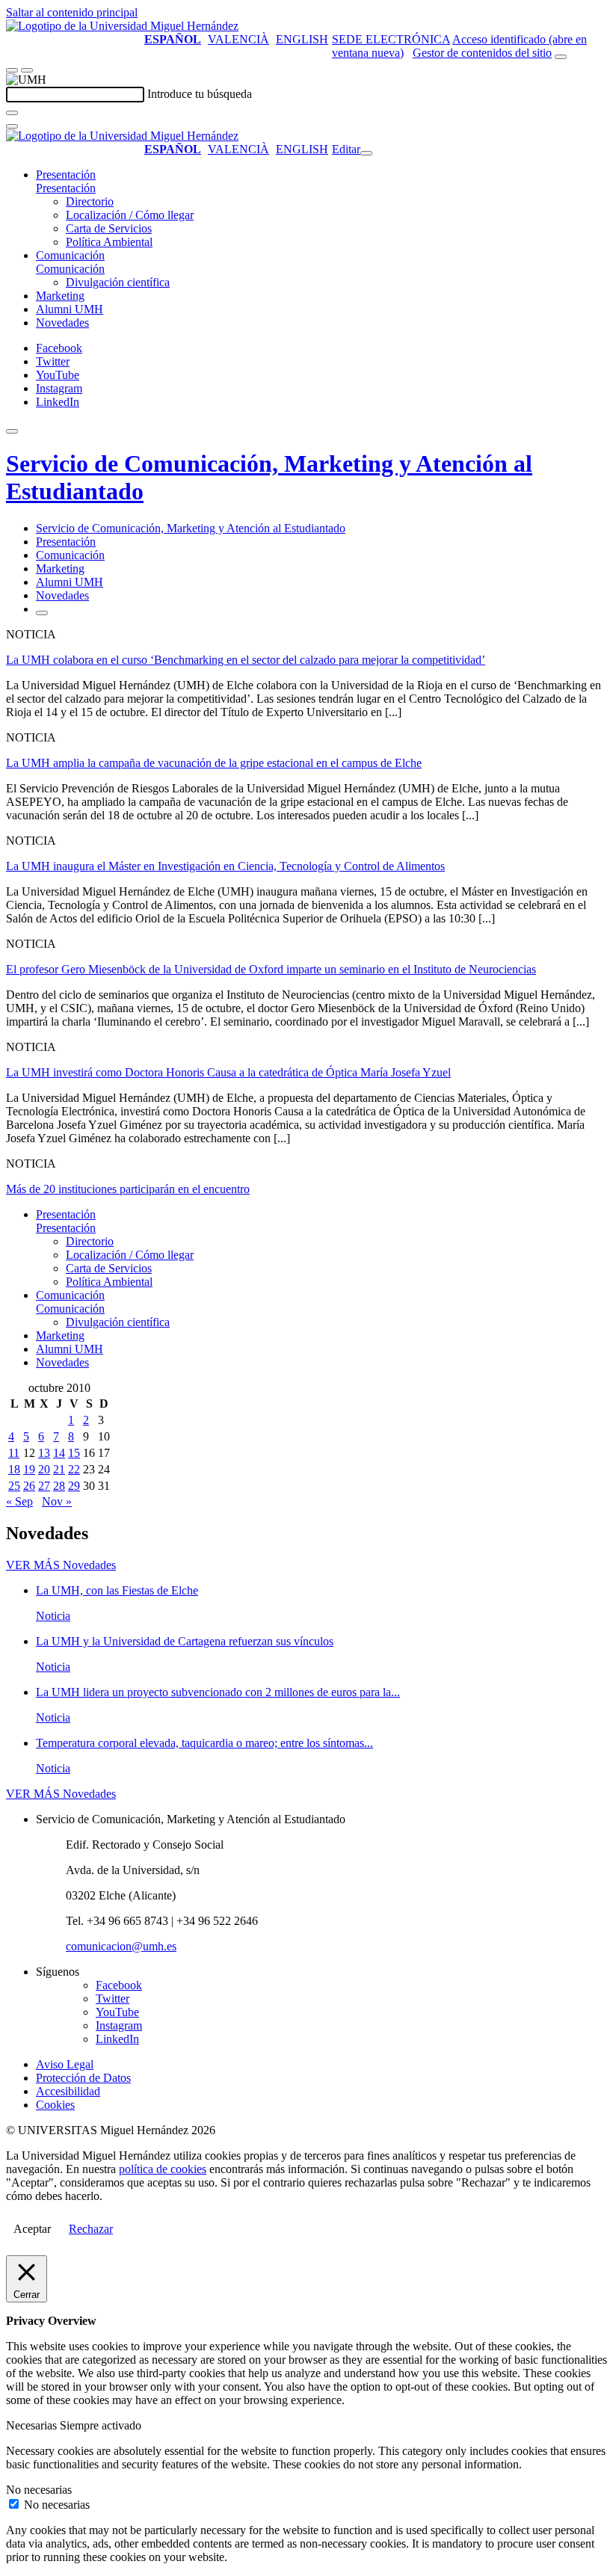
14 (59, 1453)
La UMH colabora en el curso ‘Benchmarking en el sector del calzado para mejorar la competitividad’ (246, 660)
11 (14, 1453)
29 (74, 1486)
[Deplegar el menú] (42, 613)
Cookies (55, 2105)
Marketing (60, 296)
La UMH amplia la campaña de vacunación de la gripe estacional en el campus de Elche (214, 763)
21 (59, 1469)
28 (59, 1486)
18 (14, 1469)
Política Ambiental (109, 242)
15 (74, 1453)
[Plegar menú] (366, 153)
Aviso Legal (65, 2064)
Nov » (57, 1501)
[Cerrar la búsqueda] (12, 126)
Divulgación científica (118, 282)
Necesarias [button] (33, 2425)
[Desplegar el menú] (27, 70)
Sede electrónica (391, 39)
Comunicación (70, 255)
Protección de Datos (83, 2078)
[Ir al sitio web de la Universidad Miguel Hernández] (122, 26)
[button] (66, 188)
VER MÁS (61, 1565)
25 (14, 1486)
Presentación (66, 175)
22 (74, 1469)
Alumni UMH (70, 309)
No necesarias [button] (39, 2490)
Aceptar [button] (32, 2229)
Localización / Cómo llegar (130, 215)
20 (44, 1469)
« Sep (19, 1501)
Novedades (62, 323)
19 (29, 1469)
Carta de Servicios (109, 228)
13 (44, 1453)
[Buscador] (561, 57)
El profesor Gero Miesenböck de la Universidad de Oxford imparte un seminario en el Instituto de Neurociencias (271, 969)
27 (44, 1486)
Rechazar (91, 2229)
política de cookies (163, 2169)
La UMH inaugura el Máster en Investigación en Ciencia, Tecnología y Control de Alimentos (225, 866)
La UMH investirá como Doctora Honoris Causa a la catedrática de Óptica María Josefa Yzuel (228, 1072)
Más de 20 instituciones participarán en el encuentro (128, 1189)
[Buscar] (12, 113)
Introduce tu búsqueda (200, 94)
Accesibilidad (68, 2091)
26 (29, 1486)
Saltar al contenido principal (72, 12)
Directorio (90, 201)
